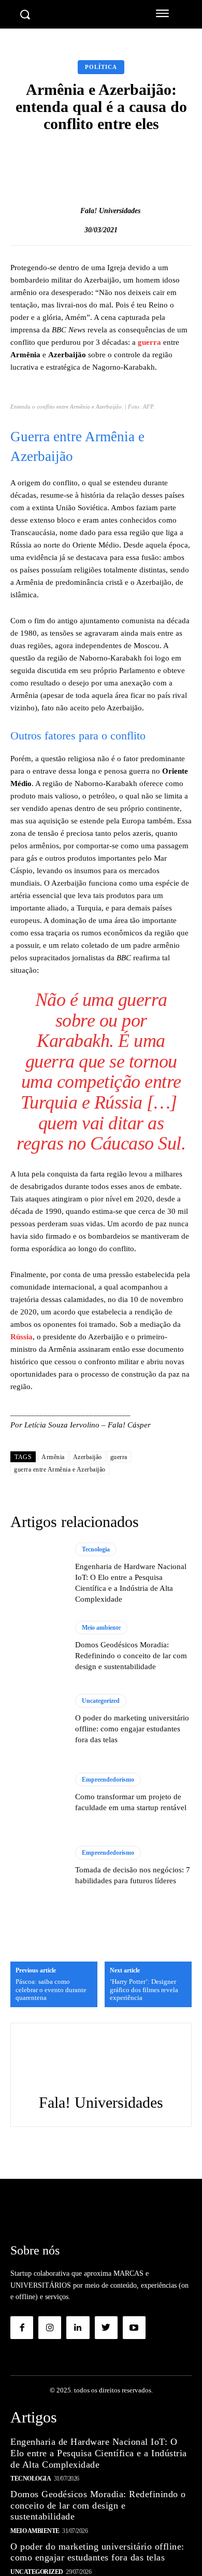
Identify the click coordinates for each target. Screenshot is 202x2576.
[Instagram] (50, 2328)
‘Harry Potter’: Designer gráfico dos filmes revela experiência (144, 1990)
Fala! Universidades (110, 211)
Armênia (53, 1457)
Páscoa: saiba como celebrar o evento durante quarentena (51, 1990)
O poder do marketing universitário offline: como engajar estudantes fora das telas (132, 1729)
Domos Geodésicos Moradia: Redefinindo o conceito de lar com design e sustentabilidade (131, 1656)
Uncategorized (101, 1701)
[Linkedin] (78, 2328)
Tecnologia (96, 1549)
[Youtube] (134, 2328)
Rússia (21, 1337)
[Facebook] (22, 2328)
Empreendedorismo (108, 1780)
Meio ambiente (101, 1628)
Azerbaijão (88, 1457)
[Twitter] (106, 2328)
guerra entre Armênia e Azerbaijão (60, 1469)
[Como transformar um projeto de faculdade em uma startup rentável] (38, 1793)
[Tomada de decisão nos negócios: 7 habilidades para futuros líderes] (38, 1866)
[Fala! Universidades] (69, 211)
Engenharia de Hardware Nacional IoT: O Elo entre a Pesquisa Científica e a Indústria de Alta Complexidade (99, 2453)
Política (101, 67)
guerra (149, 342)
